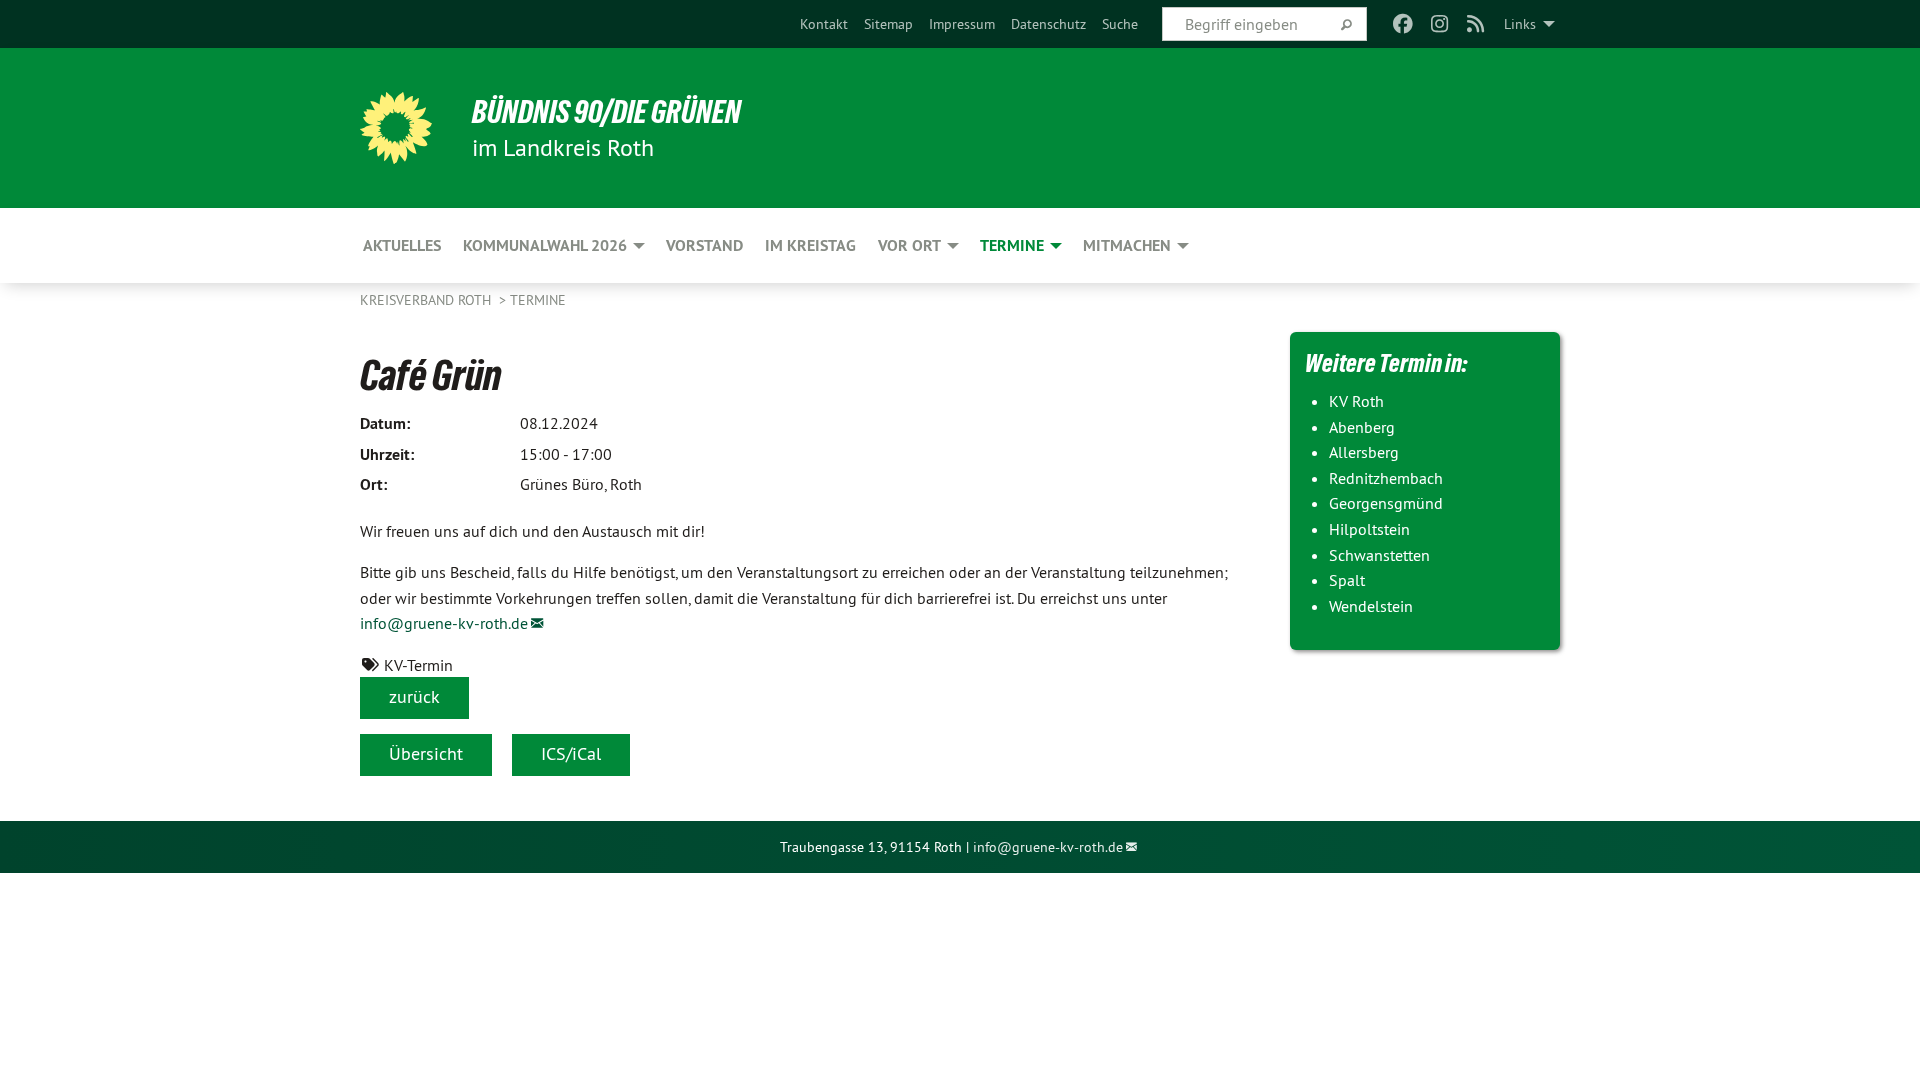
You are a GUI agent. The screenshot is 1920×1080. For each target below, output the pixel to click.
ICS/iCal (571, 753)
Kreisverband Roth (427, 300)
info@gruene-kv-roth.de (444, 623)
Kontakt (824, 24)
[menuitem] (824, 24)
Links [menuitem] (1520, 24)
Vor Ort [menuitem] (909, 245)
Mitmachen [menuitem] (1127, 245)
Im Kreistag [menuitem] (810, 245)
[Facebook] (1403, 24)
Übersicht (426, 753)
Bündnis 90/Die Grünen (606, 112)
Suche (1120, 24)
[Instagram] (1439, 24)
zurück (414, 696)
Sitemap (888, 24)
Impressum (962, 24)
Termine (538, 300)
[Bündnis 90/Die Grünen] (396, 128)
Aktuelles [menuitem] (402, 245)
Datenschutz (1048, 24)
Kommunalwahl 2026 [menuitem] (545, 245)
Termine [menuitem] (1012, 245)
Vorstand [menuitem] (704, 245)
